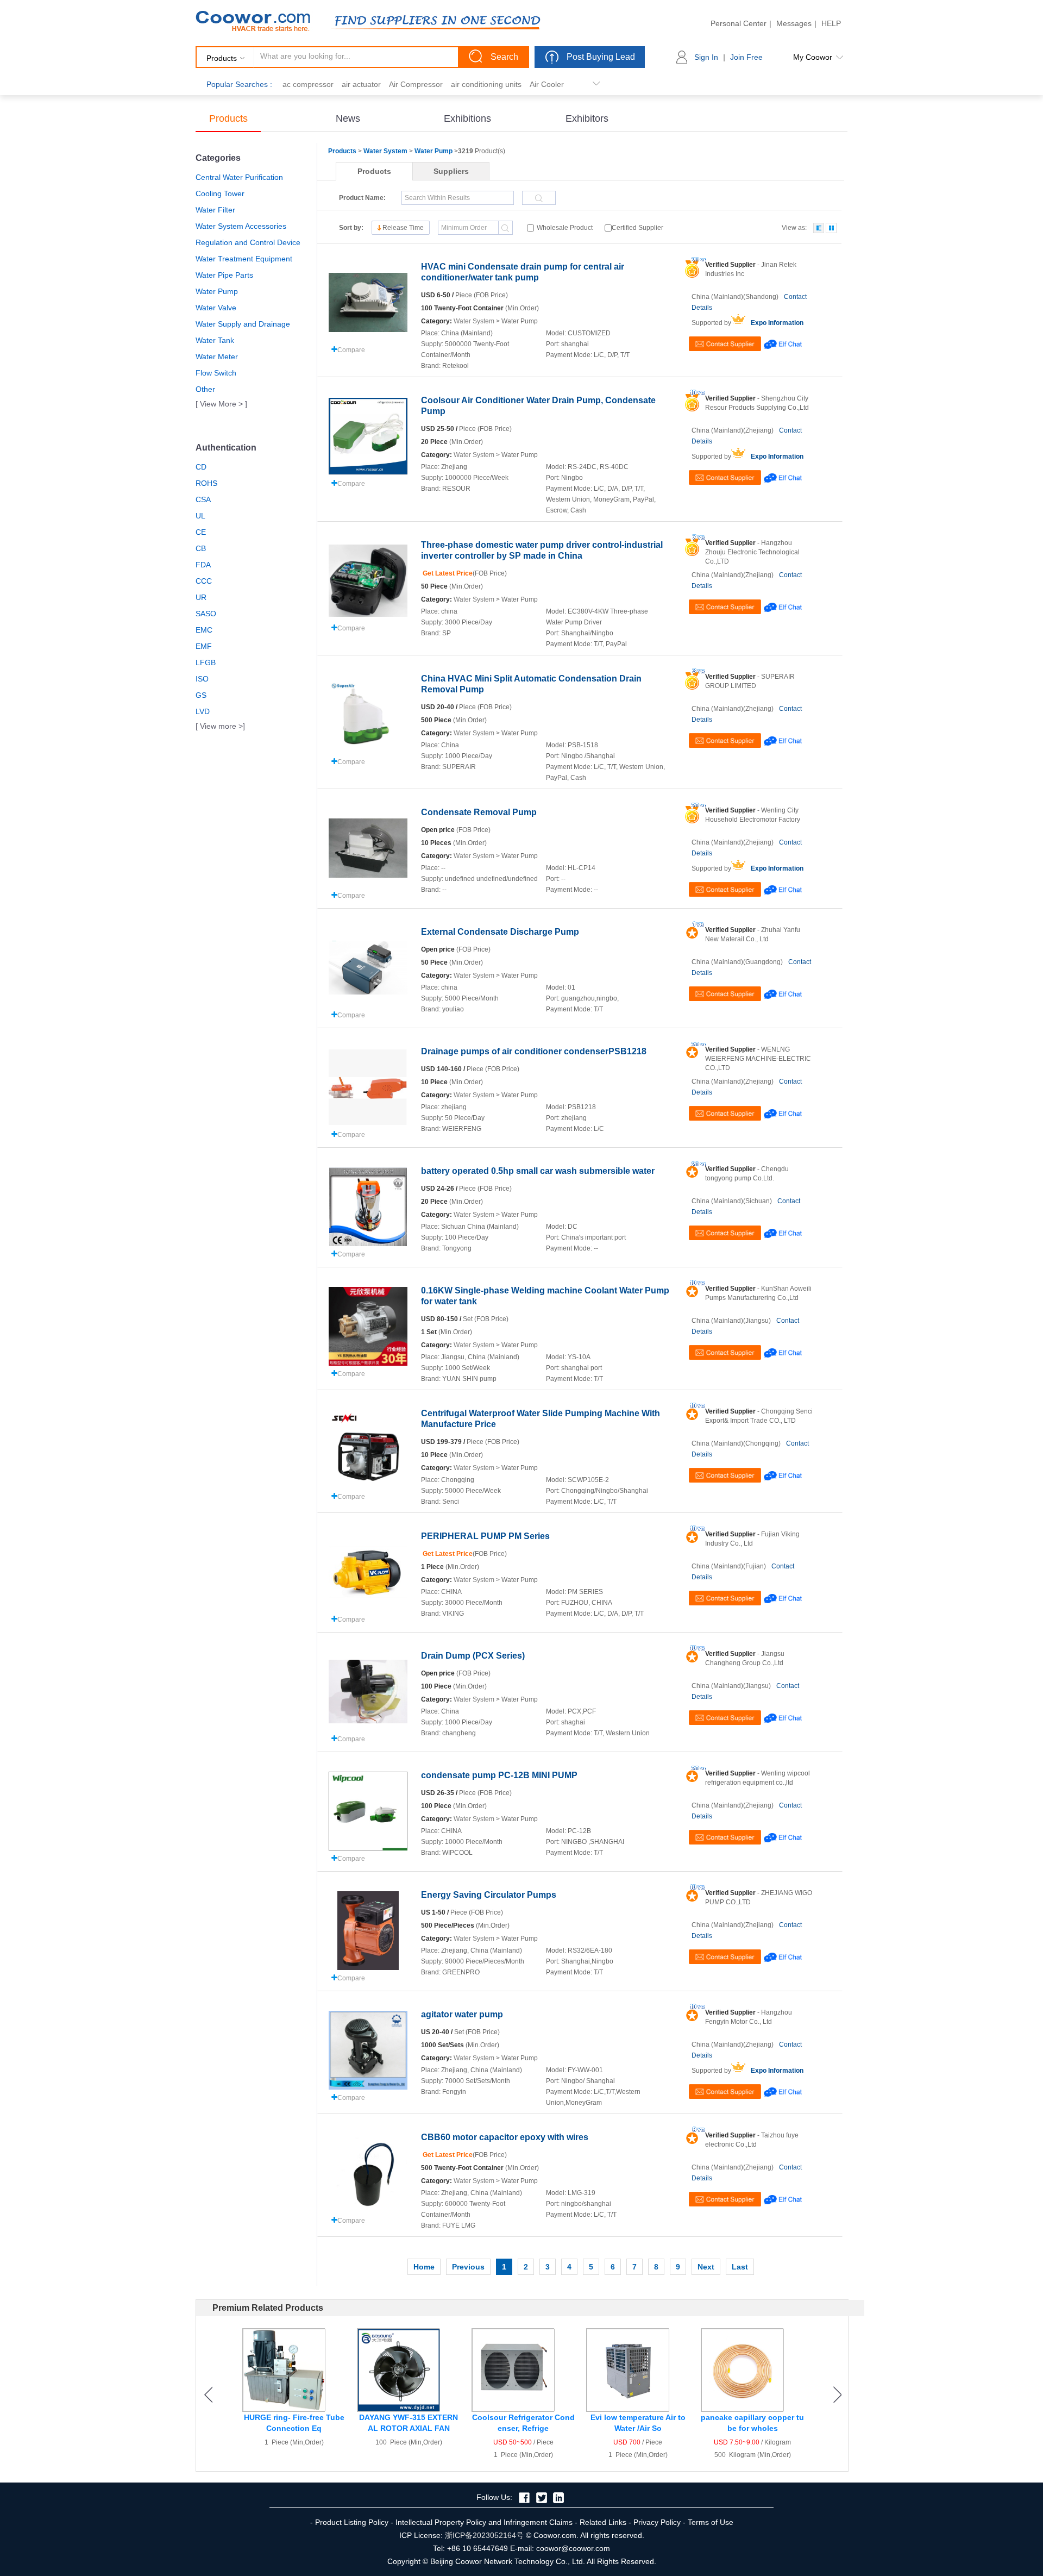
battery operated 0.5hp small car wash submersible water (538, 1171)
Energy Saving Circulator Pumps (489, 1895)
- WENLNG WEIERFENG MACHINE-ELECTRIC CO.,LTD (758, 1059)
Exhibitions (467, 118)
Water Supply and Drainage (243, 324)
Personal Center (739, 23)
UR (201, 597)
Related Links (603, 2522)
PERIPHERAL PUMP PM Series (485, 1536)
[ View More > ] (221, 404)
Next (706, 2267)
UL (200, 516)
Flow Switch (216, 373)
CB (201, 548)
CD (201, 467)
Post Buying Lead (601, 57)
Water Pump (217, 291)
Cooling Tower (220, 193)
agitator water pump (462, 2014)
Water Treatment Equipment (244, 259)
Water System (385, 151)
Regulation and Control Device (248, 242)
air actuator (361, 84)
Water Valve (216, 308)
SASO (206, 614)
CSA (203, 499)
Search (504, 57)
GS (201, 695)
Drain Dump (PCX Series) (473, 1656)
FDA (203, 565)
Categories (218, 158)
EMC (204, 630)
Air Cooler (547, 84)
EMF (204, 646)
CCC (204, 581)
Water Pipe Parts (224, 275)
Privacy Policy (657, 2522)
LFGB (206, 662)
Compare (351, 350)
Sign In (706, 57)
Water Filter (215, 210)
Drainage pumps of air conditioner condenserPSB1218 (534, 1051)
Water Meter (217, 357)
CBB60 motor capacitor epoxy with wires (505, 2137)
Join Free (746, 57)
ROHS (206, 483)
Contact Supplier (725, 344)
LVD (203, 711)
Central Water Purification (239, 177)
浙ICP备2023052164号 (484, 2535)
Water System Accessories (241, 226)
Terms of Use (711, 2522)
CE (201, 532)
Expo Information (777, 323)
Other (205, 389)
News (348, 118)
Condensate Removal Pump (479, 812)
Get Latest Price (447, 573)
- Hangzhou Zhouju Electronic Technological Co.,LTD (752, 552)
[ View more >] (220, 726)
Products (228, 118)
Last (740, 2267)
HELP (831, 23)
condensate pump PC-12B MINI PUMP (499, 1775)
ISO (202, 679)
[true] (819, 228)
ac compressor (308, 84)
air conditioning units (486, 84)
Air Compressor (416, 84)
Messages (794, 23)
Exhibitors (587, 118)
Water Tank (215, 340)
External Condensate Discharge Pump (500, 932)
